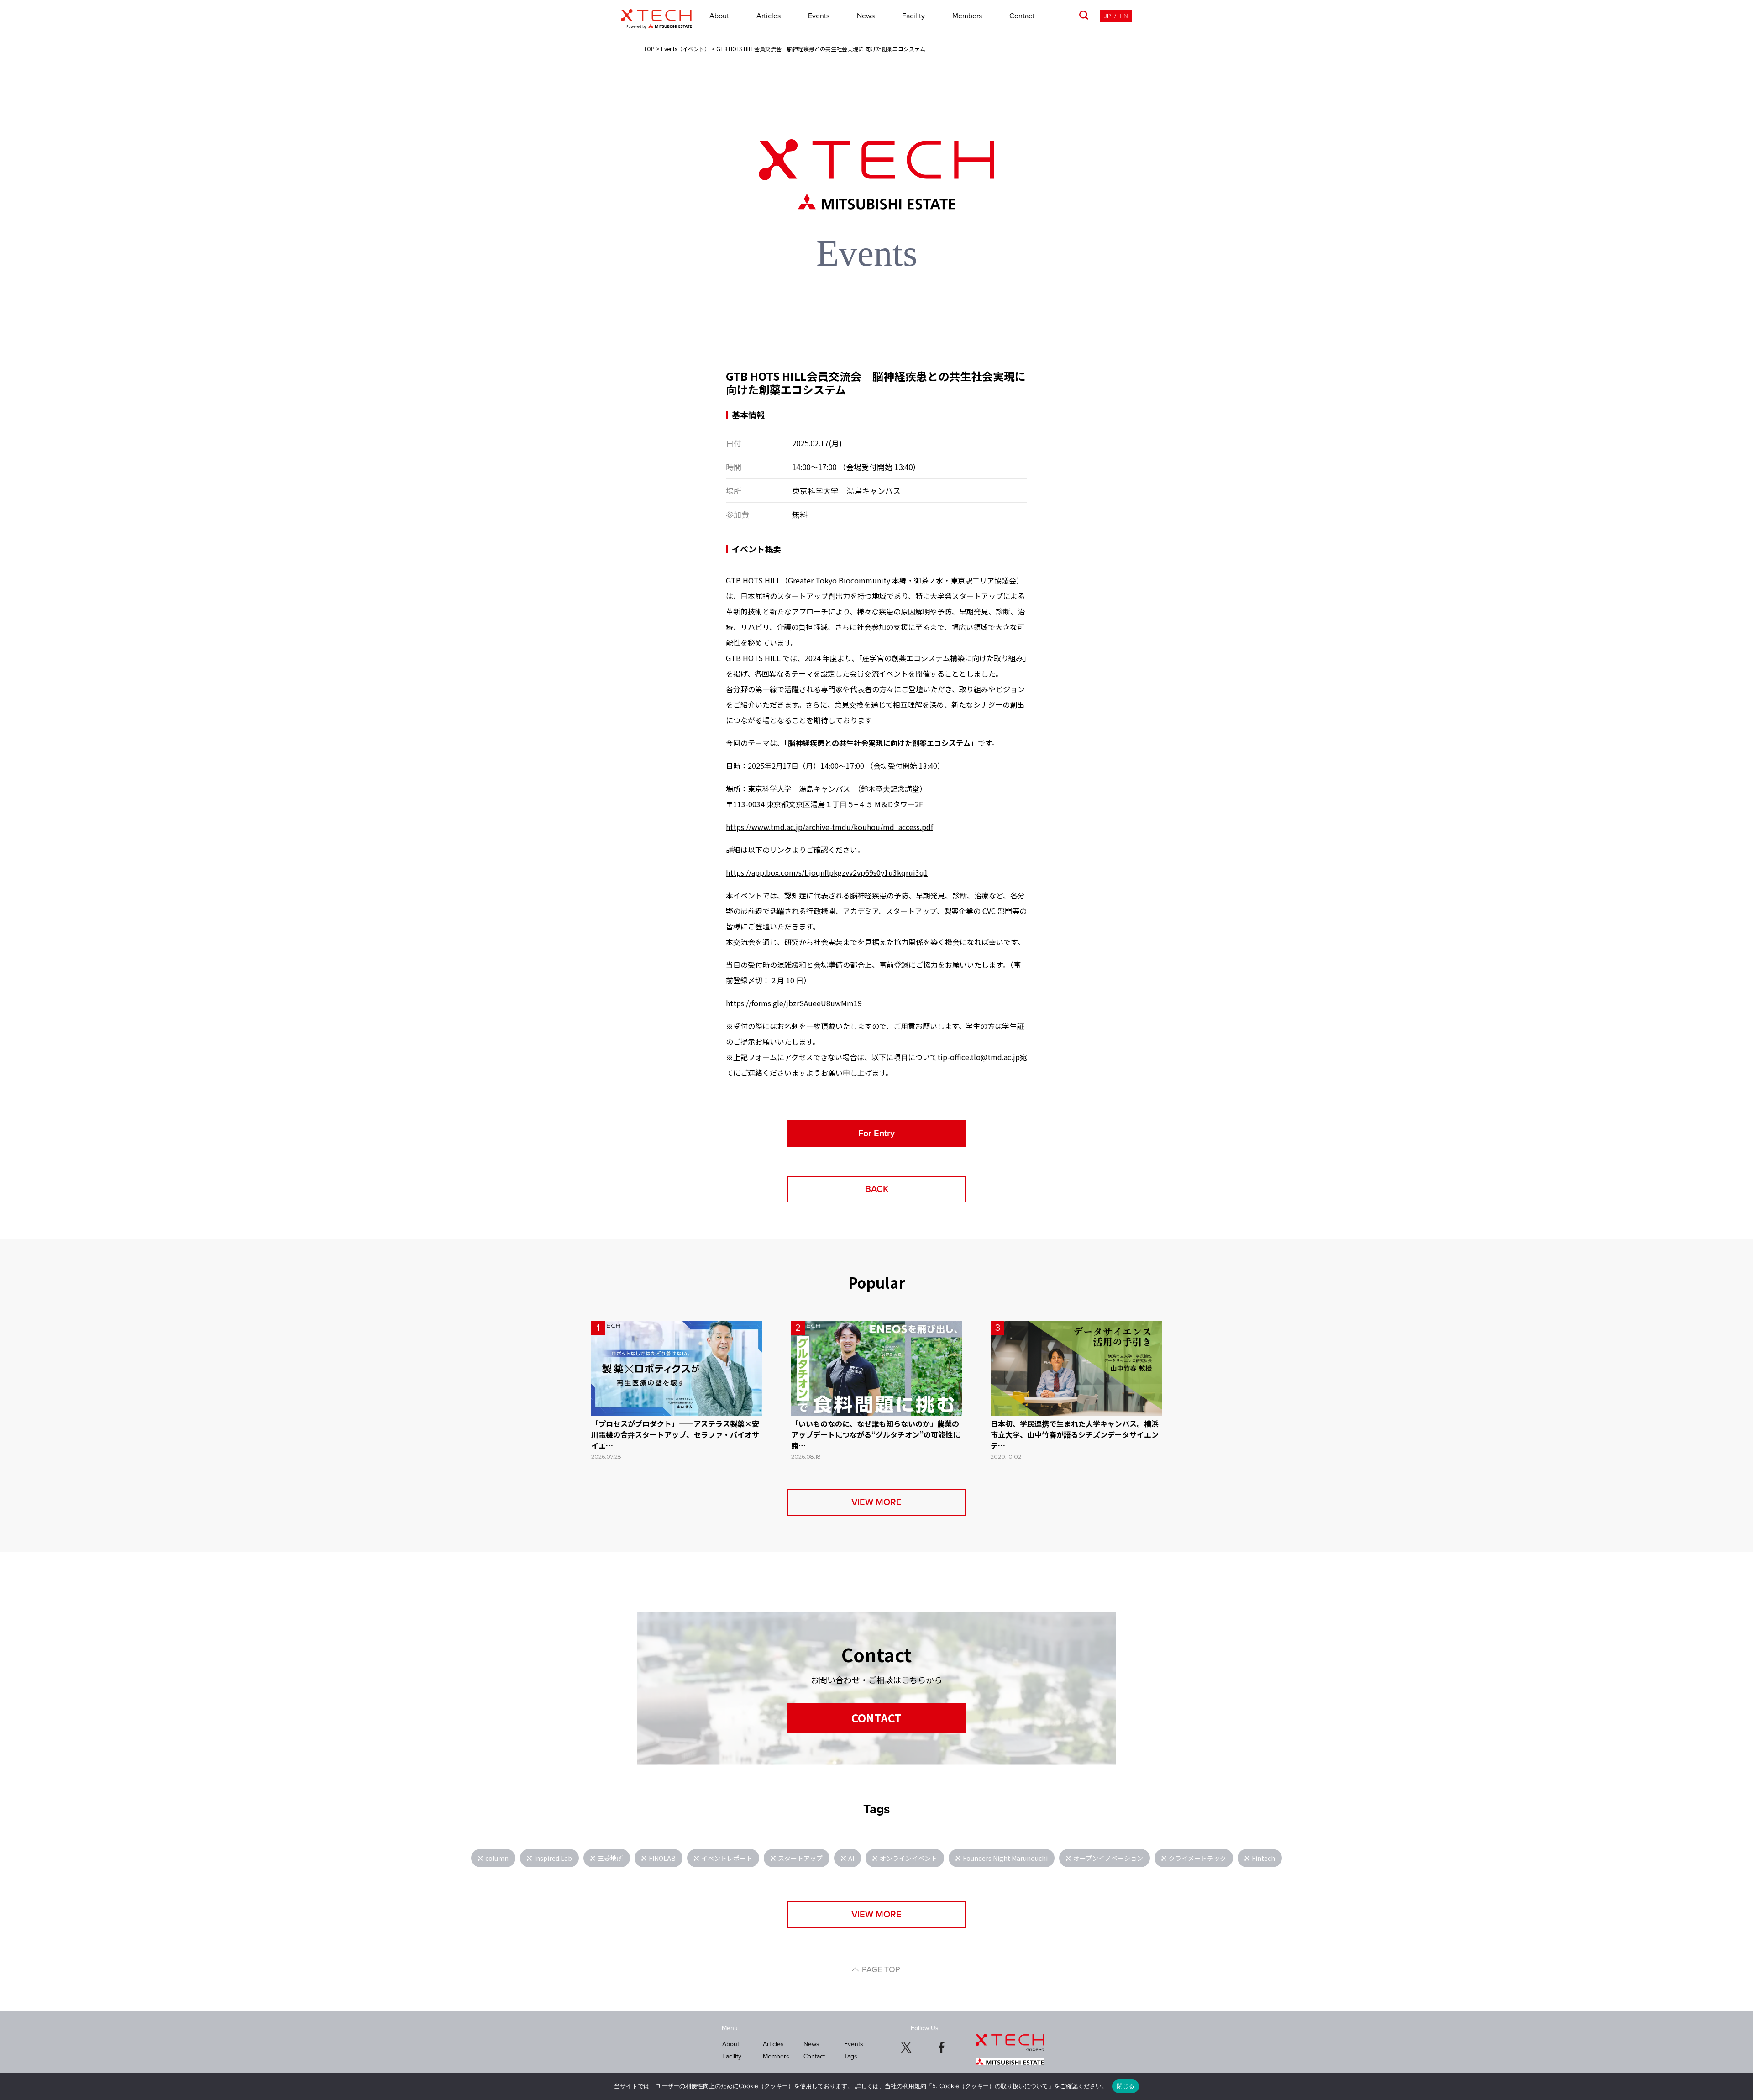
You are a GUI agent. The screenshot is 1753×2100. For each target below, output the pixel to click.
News (866, 16)
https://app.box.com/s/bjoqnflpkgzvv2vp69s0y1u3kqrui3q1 (827, 872)
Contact (1022, 16)
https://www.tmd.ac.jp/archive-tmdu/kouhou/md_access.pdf (829, 827)
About (719, 16)
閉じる (1126, 2086)
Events (819, 16)
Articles (769, 16)
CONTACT (876, 1718)
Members (967, 16)
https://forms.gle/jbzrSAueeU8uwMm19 (794, 1003)
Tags (851, 2056)
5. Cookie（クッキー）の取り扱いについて (990, 2086)
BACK (877, 1189)
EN (1124, 16)
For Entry (876, 1134)
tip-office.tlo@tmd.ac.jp (979, 1057)
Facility (913, 16)
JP (1107, 16)
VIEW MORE (876, 1502)
